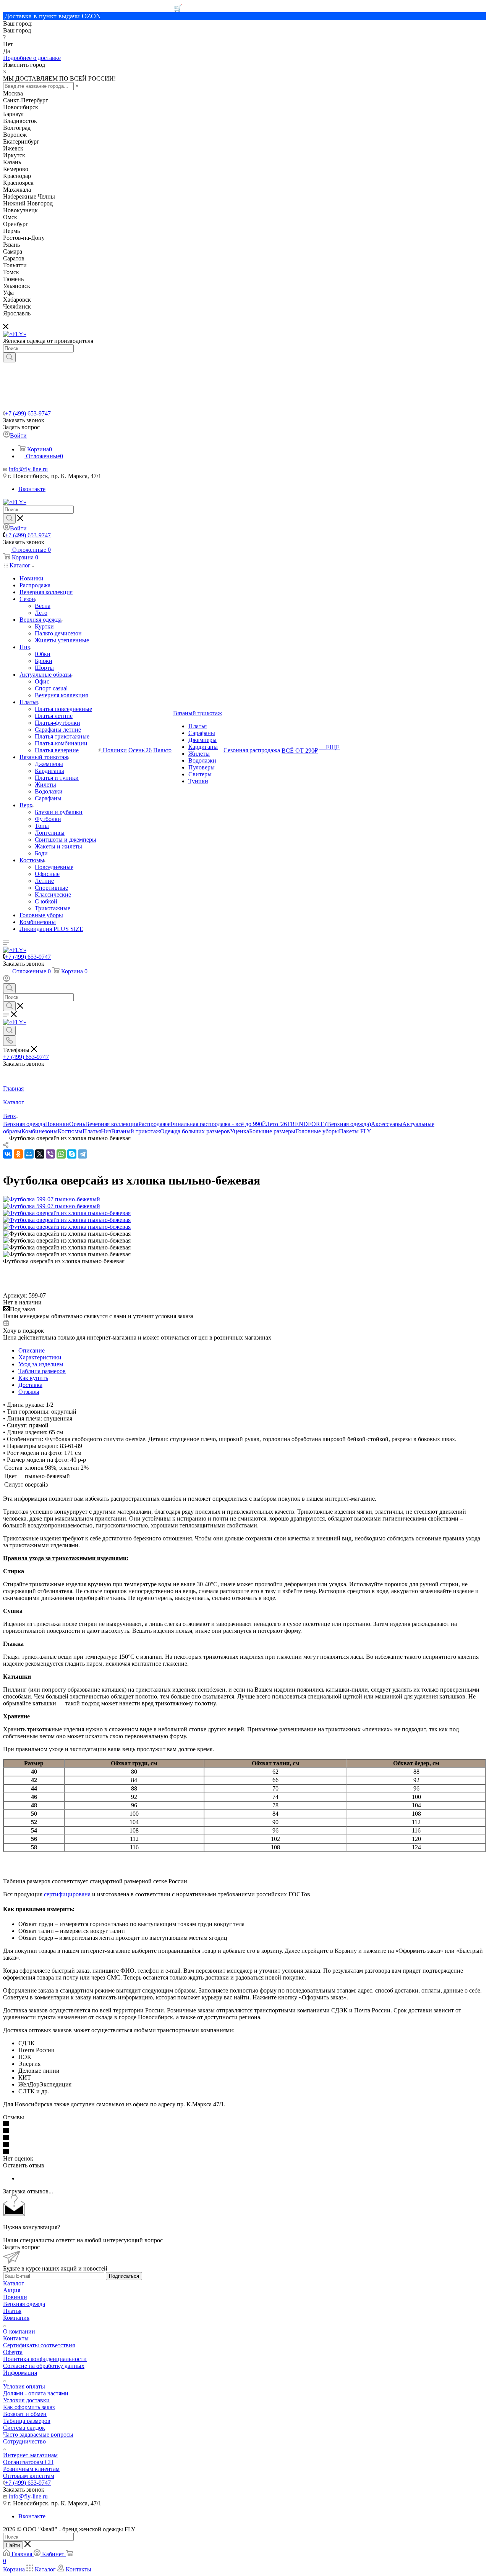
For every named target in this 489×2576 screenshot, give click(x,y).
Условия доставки (26, 2400)
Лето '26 (276, 1124)
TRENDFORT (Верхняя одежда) (329, 1124)
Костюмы (70, 1131)
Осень (77, 1124)
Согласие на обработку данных (44, 2366)
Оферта (13, 2352)
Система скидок (24, 2428)
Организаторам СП (28, 2462)
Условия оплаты (24, 2386)
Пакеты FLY (355, 1131)
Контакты (16, 2338)
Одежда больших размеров (195, 1131)
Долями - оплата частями (36, 2393)
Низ (106, 1131)
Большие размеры (272, 1131)
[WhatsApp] (61, 1154)
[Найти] (9, 357)
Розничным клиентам (31, 2469)
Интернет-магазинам (30, 2455)
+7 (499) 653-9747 (28, 413)
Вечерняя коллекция (112, 1124)
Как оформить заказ (29, 2407)
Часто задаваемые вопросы (38, 2435)
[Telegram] (83, 1154)
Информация (20, 2373)
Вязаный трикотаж (136, 1131)
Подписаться (124, 2276)
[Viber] (50, 1154)
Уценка (240, 1131)
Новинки (57, 1124)
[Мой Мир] (29, 1154)
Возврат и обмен (25, 2414)
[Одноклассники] (18, 1154)
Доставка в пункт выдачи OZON (53, 16)
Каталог (14, 2283)
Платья (92, 1131)
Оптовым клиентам (29, 2476)
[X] (40, 1154)
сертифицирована (67, 1894)
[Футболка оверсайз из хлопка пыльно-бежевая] (67, 1213)
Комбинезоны (40, 1131)
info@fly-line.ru (28, 469)
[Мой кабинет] (6, 980)
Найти (13, 2545)
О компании (19, 2331)
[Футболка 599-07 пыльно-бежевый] (52, 1199)
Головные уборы (317, 1131)
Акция (12, 2290)
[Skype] (72, 1154)
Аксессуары (387, 1124)
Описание (32, 1350)
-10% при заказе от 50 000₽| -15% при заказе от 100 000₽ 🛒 (93, 8)
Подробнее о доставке (32, 58)
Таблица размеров (42, 1371)
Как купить (33, 1378)
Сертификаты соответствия (39, 2345)
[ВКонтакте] (8, 1154)
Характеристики (40, 1357)
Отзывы (29, 1392)
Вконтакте (32, 489)
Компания (16, 2318)
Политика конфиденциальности (45, 2359)
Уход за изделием (41, 1364)
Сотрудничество (24, 2441)
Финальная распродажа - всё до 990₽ (217, 1124)
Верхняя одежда (24, 1124)
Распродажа (154, 1124)
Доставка (30, 1385)
